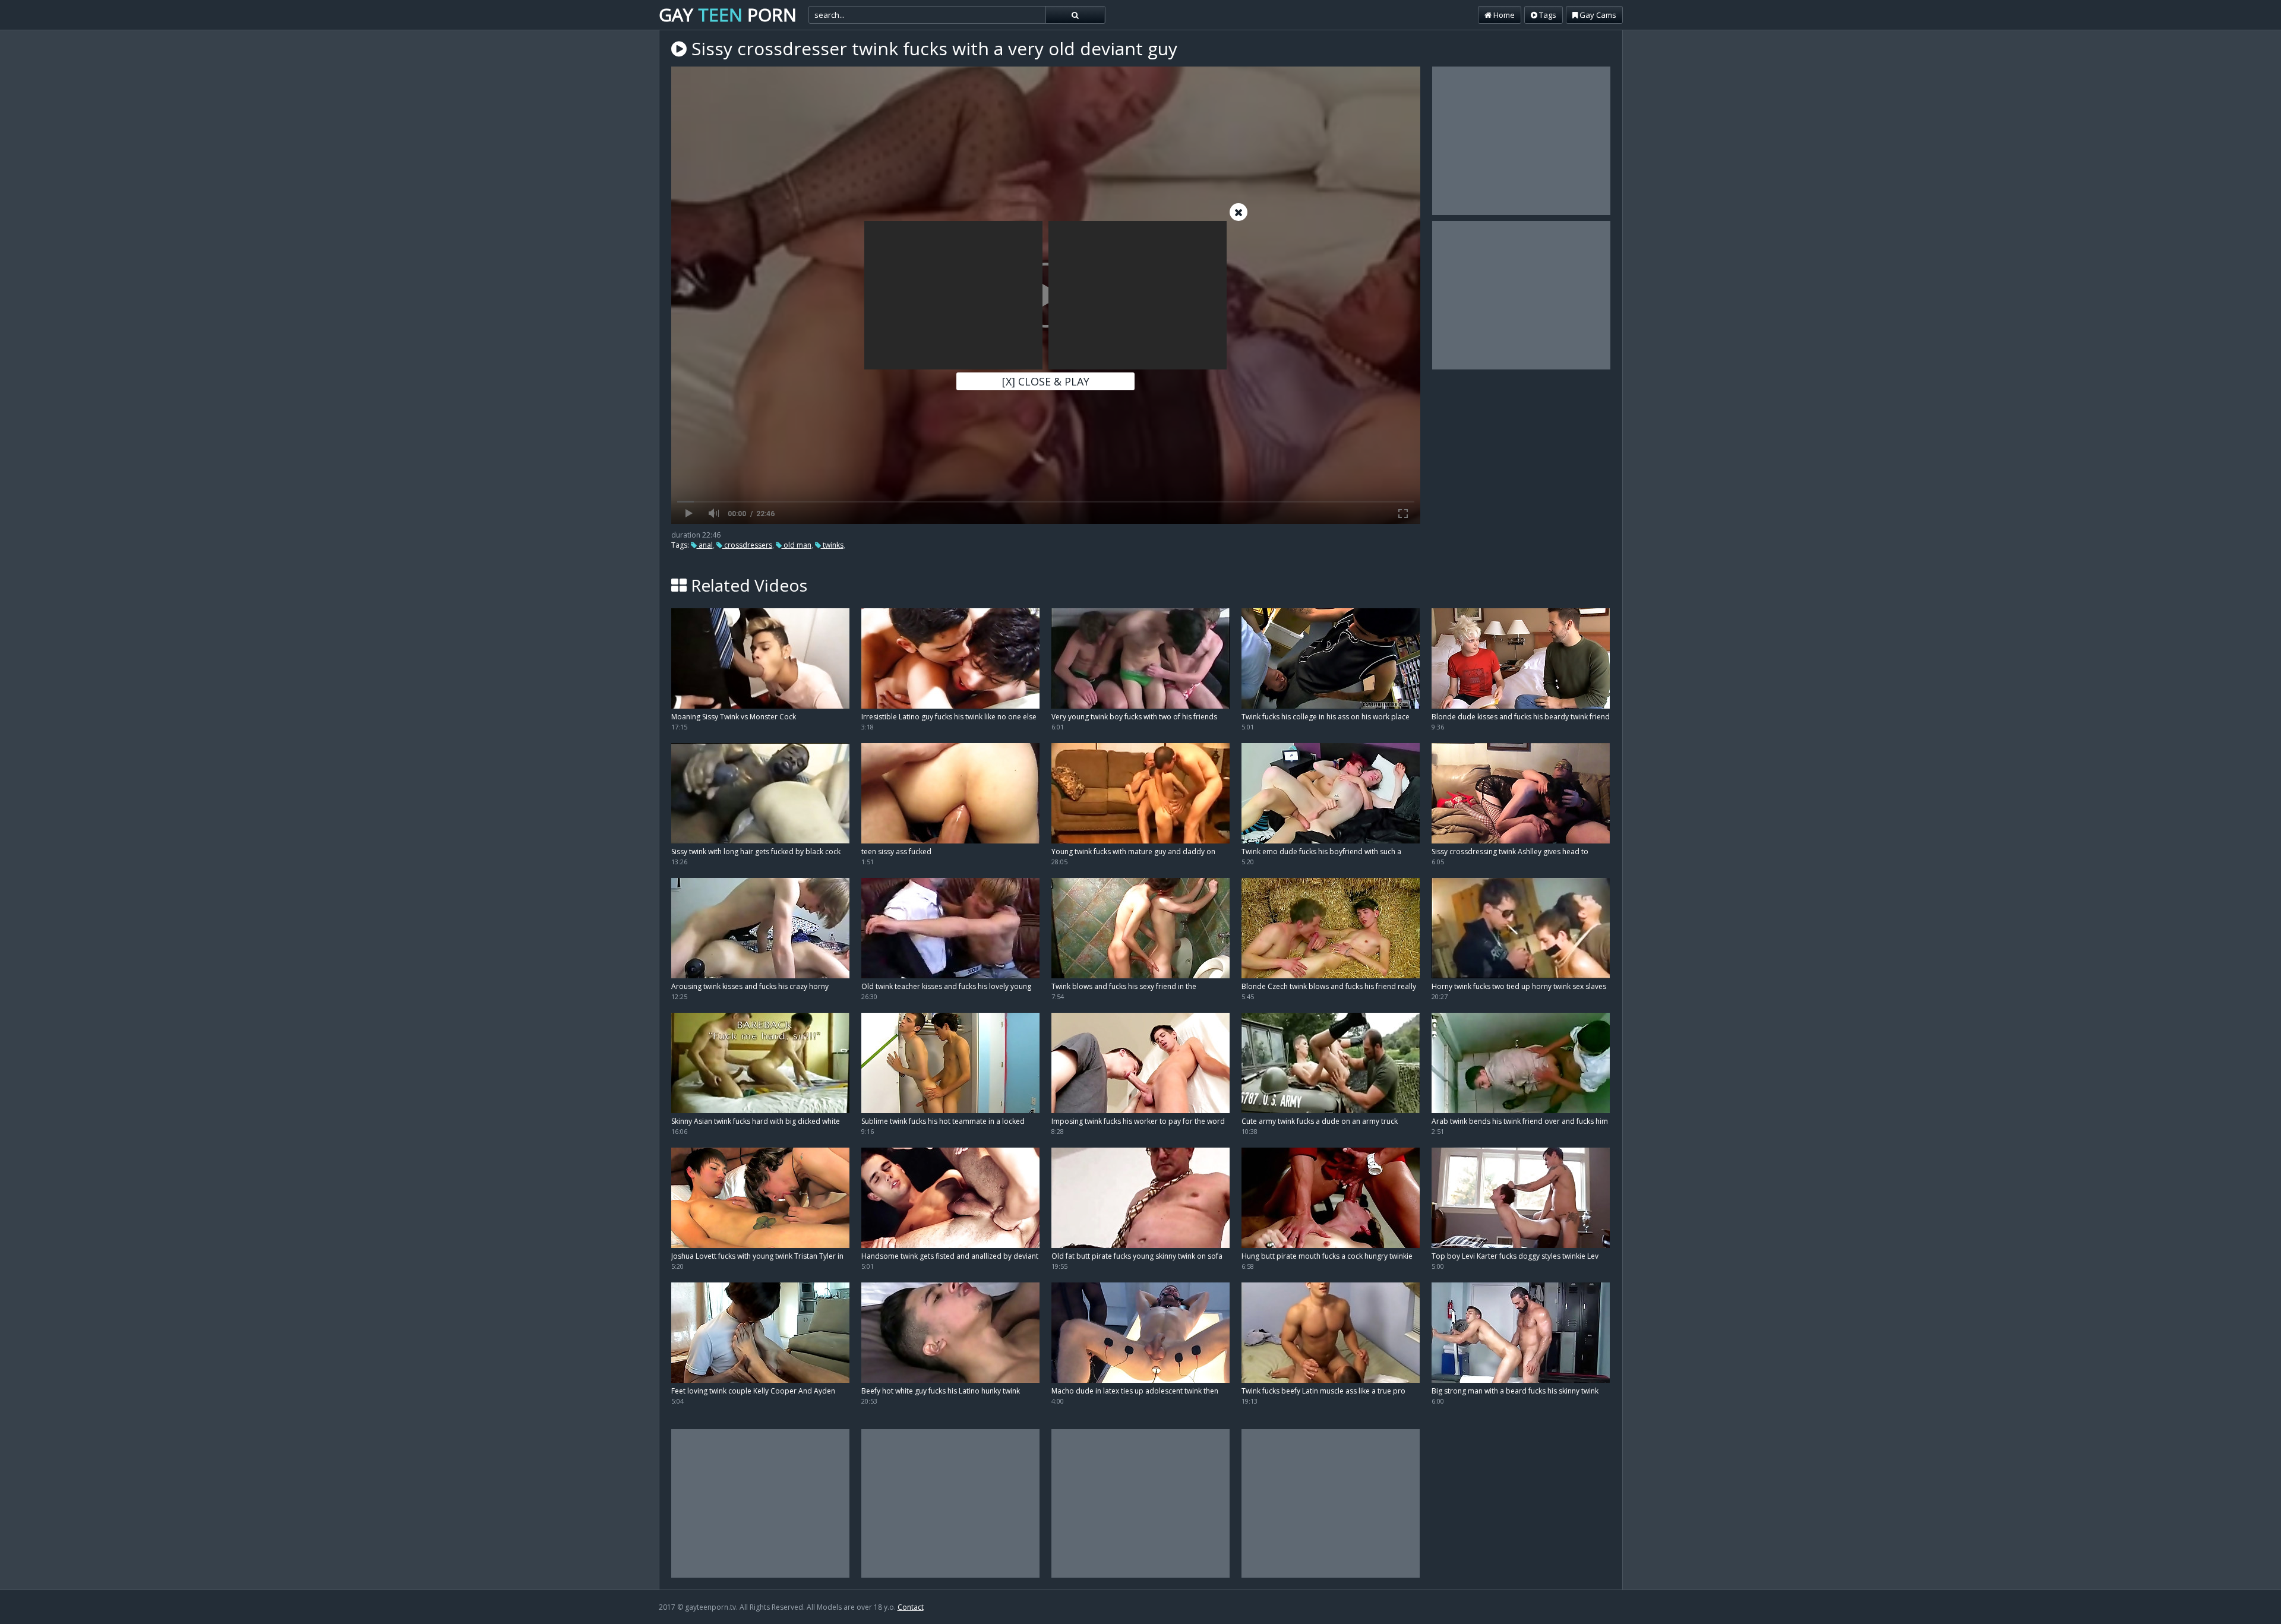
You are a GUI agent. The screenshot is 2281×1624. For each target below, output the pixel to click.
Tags (1547, 15)
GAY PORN (728, 15)
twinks (832, 545)
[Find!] (1075, 15)
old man (797, 545)
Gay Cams (1597, 15)
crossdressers (747, 545)
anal (705, 545)
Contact (911, 1607)
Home (1503, 15)
